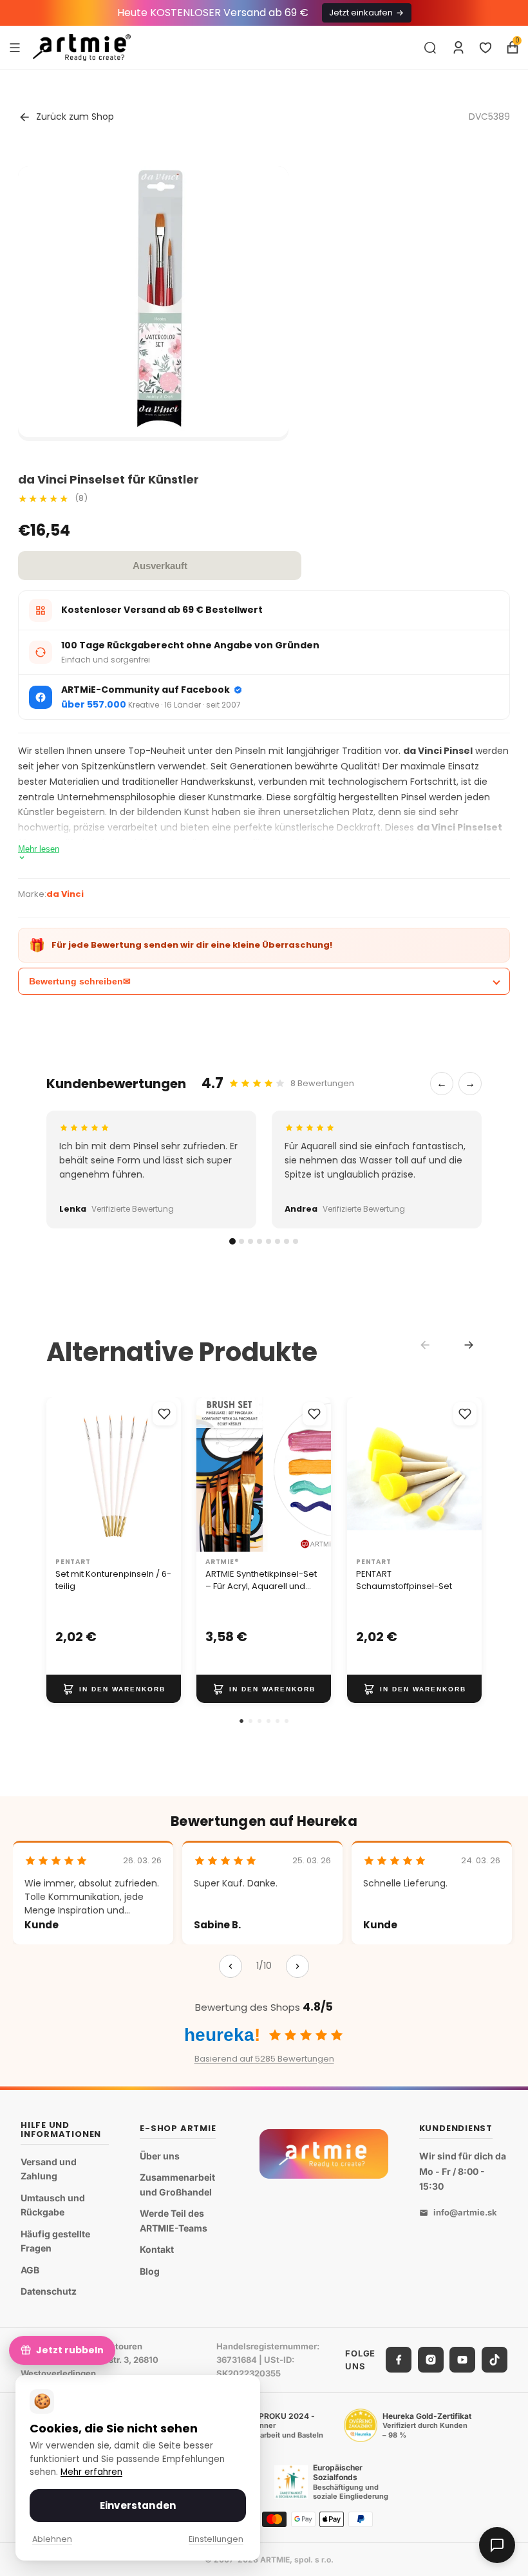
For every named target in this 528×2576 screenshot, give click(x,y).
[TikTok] (495, 2360)
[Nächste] (297, 1966)
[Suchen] (430, 48)
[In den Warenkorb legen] (114, 1689)
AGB (30, 2270)
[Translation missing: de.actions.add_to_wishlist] (164, 1414)
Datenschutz (49, 2292)
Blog (150, 2271)
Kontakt (157, 2250)
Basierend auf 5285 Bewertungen (264, 2059)
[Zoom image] (153, 302)
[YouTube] (462, 2360)
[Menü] (15, 47)
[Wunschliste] (486, 48)
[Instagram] (431, 2360)
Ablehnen (52, 2539)
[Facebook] (399, 2360)
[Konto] (458, 48)
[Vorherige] (231, 1966)
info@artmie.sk (465, 2213)
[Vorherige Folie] (211, 1474)
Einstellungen (216, 2539)
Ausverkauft (160, 566)
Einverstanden (138, 2505)
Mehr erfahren (91, 2472)
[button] (241, 1721)
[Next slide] (469, 1345)
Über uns (160, 2156)
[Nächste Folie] (317, 1474)
